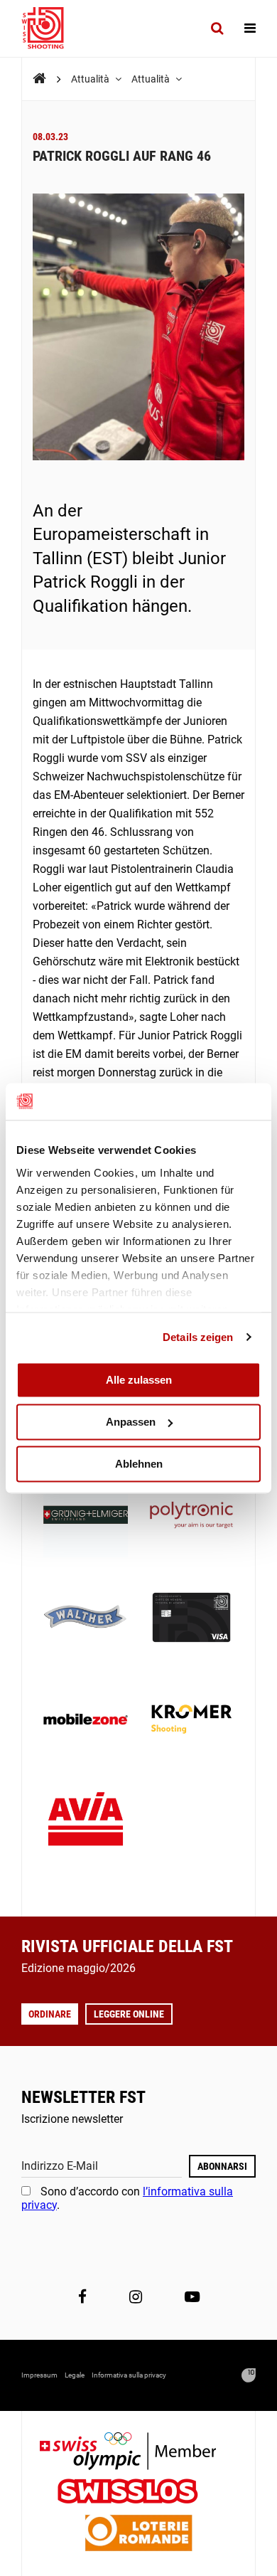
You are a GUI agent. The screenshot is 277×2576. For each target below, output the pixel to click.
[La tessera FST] (191, 1619)
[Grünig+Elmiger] (86, 1516)
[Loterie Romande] (138, 2534)
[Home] (39, 79)
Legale (75, 2375)
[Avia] (86, 1823)
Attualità (91, 79)
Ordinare (50, 2014)
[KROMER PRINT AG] (191, 1721)
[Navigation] (250, 28)
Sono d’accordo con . (127, 2198)
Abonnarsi (222, 2166)
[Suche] (217, 28)
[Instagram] (136, 2297)
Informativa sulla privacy (129, 2375)
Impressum (39, 2375)
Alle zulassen (139, 1380)
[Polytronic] (191, 1516)
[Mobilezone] (86, 1721)
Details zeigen (198, 1337)
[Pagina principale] (50, 28)
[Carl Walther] (86, 1619)
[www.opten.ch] (249, 2375)
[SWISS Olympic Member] (138, 2453)
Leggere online (129, 2014)
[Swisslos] (139, 2493)
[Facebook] (82, 2297)
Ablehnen (139, 1464)
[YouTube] (192, 2297)
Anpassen (131, 1422)
